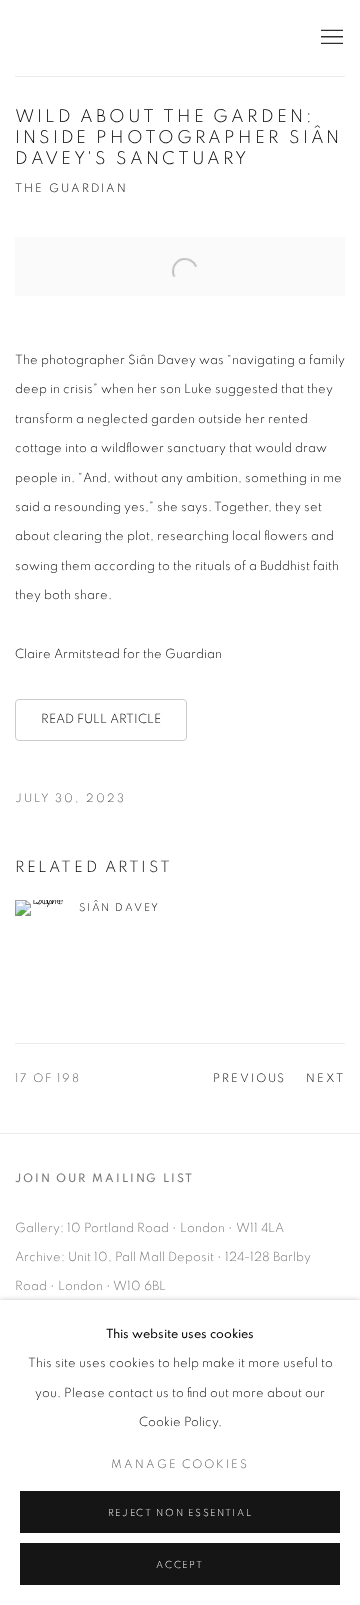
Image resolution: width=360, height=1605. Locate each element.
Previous (249, 1078)
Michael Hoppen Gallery (155, 37)
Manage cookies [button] (180, 1464)
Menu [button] (330, 38)
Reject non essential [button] (180, 1513)
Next (325, 1078)
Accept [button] (179, 1565)
